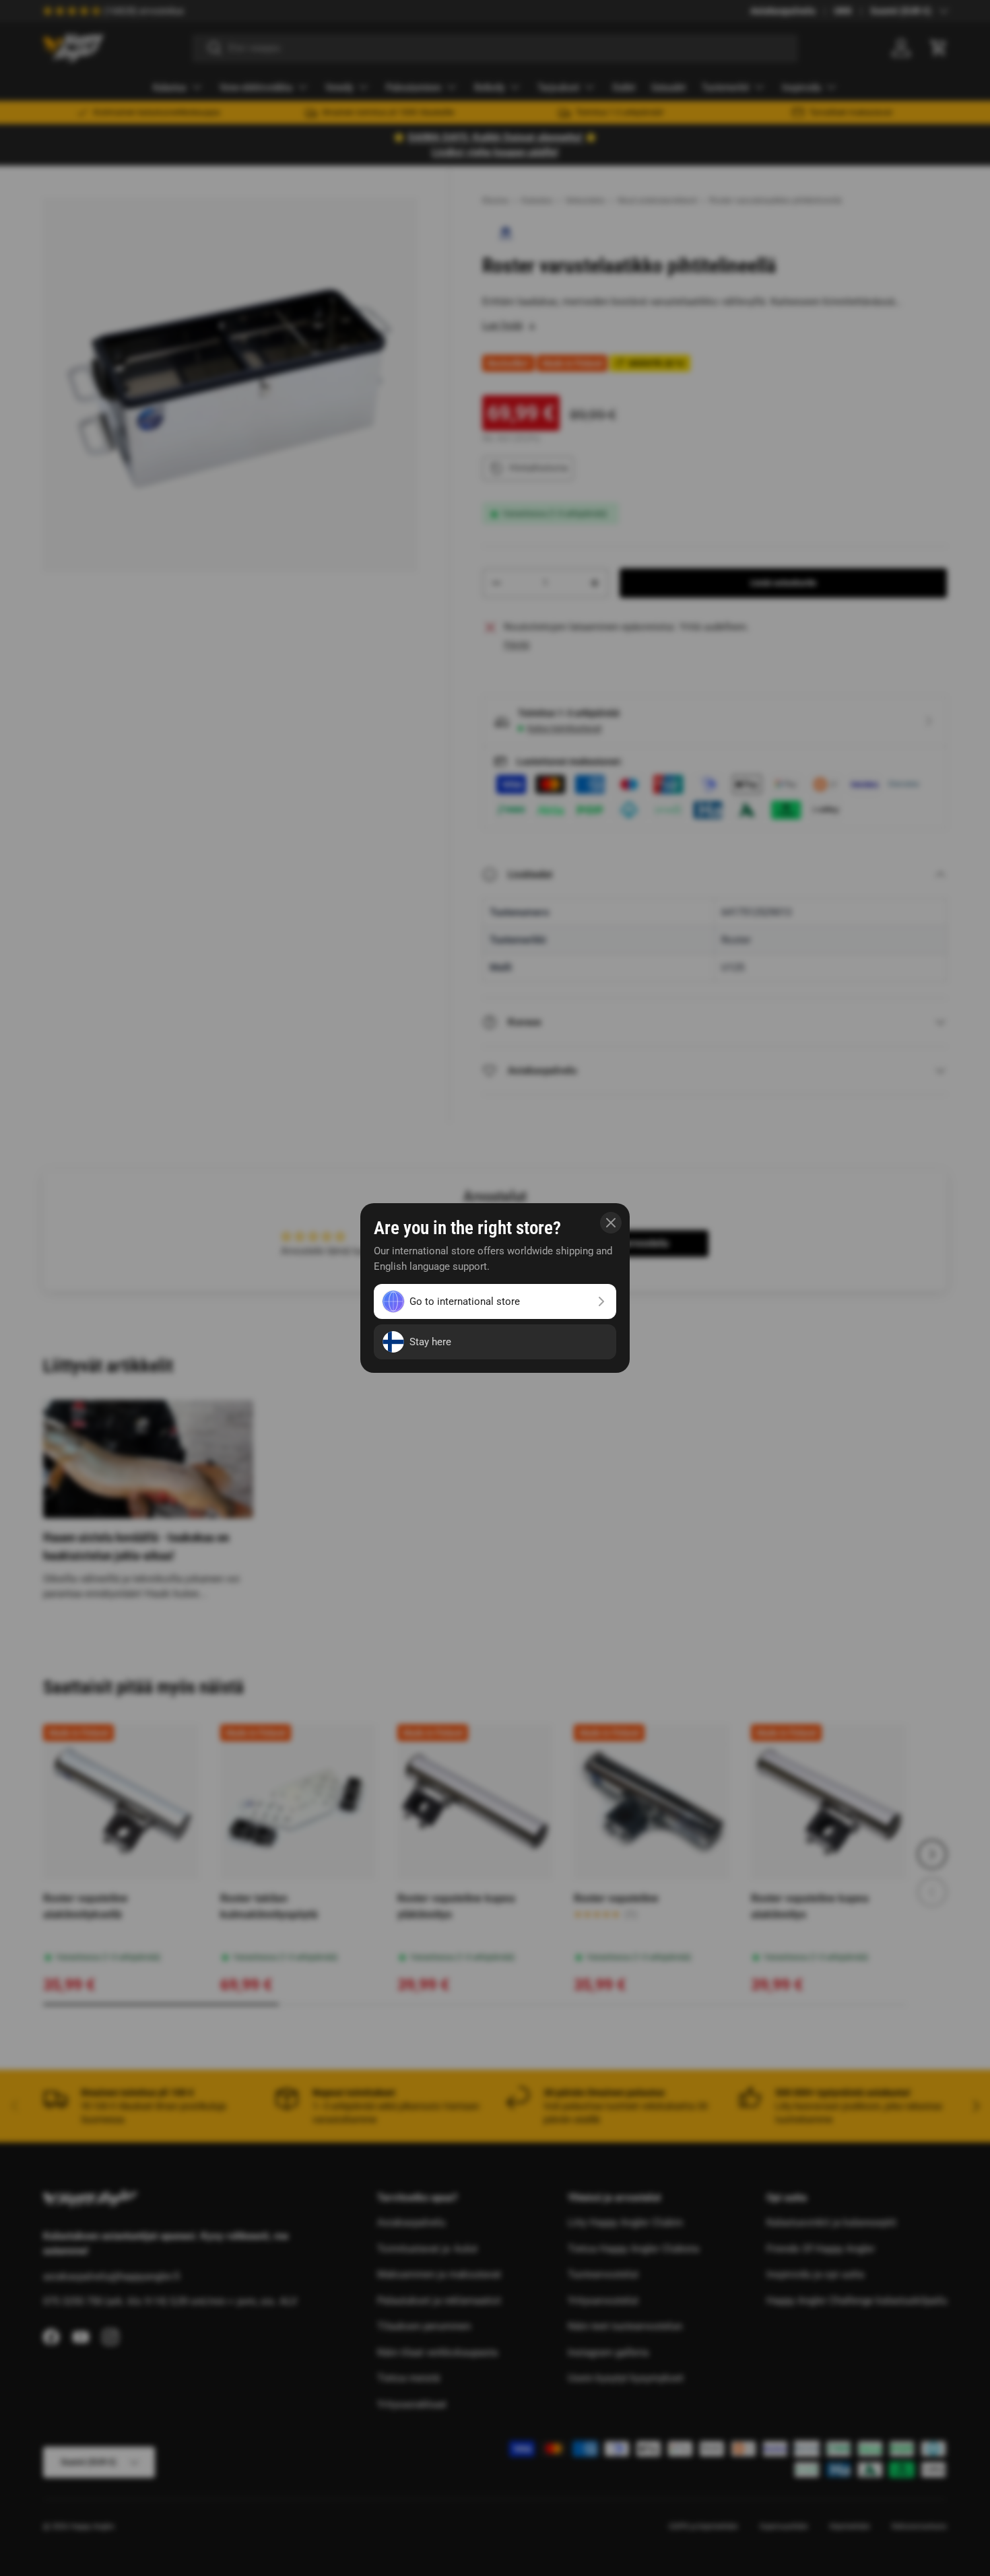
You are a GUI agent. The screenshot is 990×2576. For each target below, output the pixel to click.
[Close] (611, 1223)
